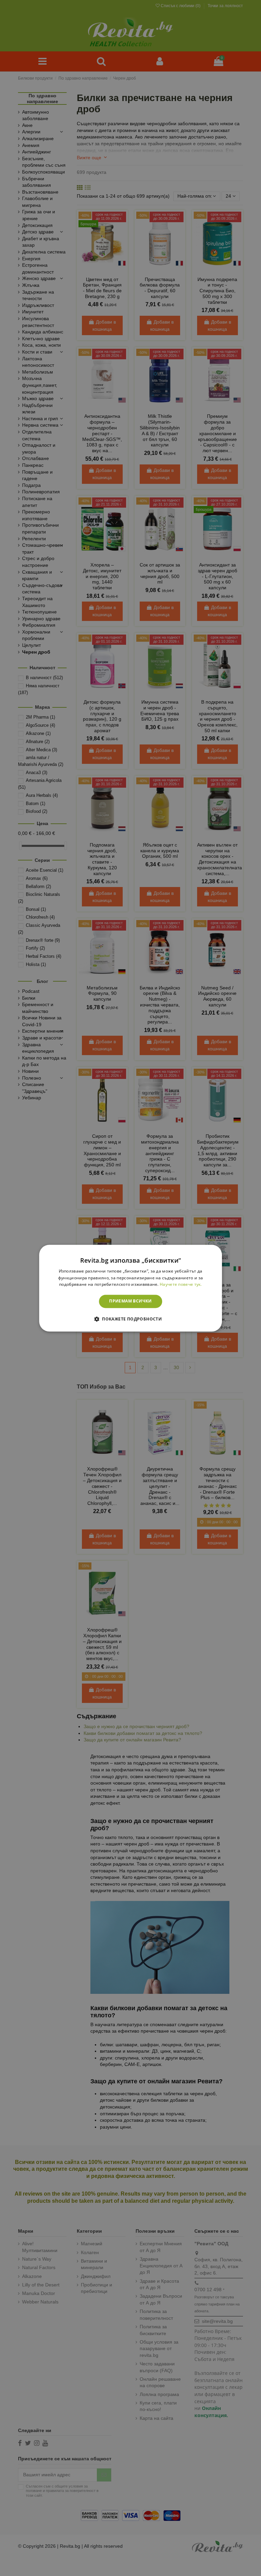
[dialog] (130, 1288)
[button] (130, 1319)
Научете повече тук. (181, 1285)
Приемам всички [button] (130, 1301)
